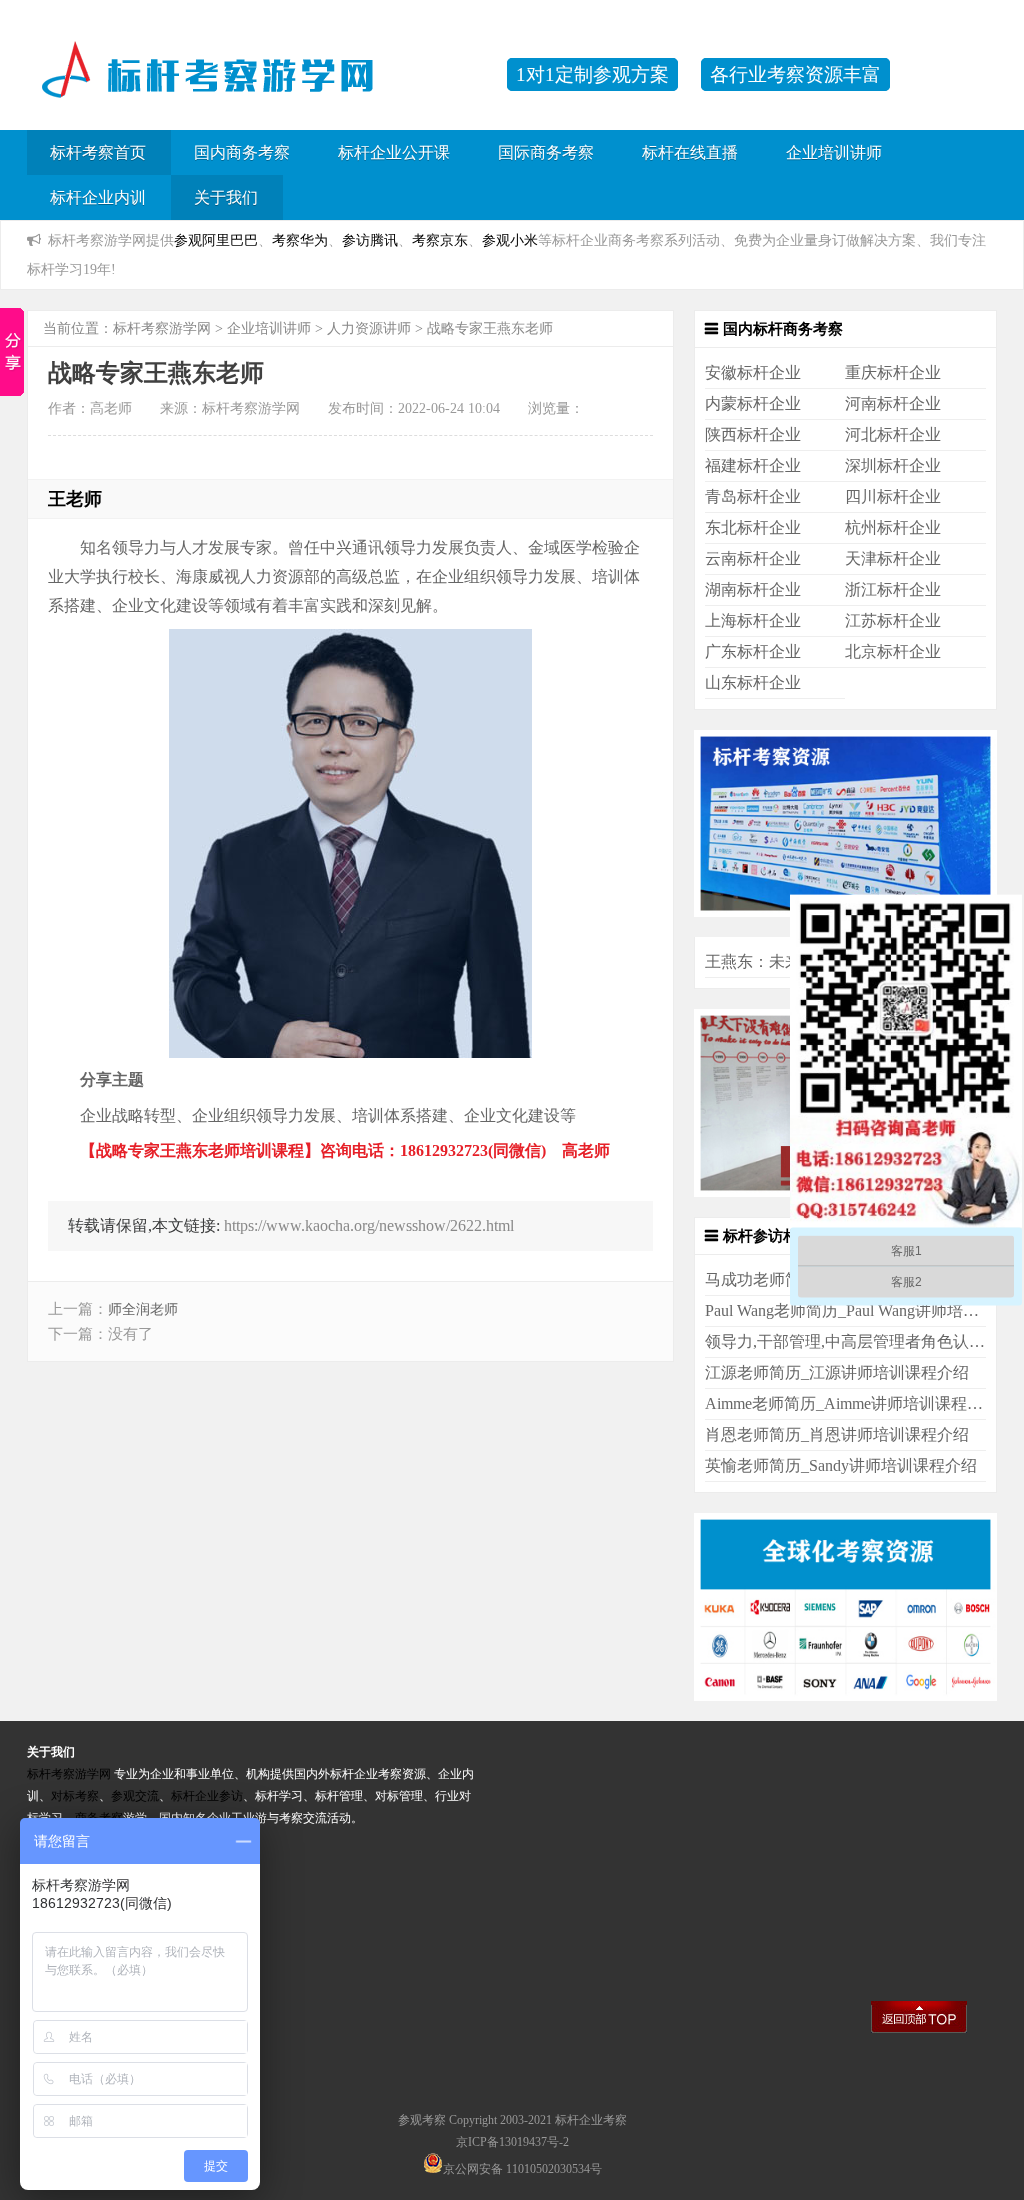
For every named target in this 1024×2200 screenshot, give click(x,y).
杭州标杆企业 (893, 527)
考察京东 (440, 240)
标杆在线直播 (690, 152)
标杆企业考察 (591, 2120)
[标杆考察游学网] (257, 84)
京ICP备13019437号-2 (512, 2142)
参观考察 (422, 2120)
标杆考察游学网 (162, 328)
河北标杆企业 (893, 434)
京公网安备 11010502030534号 (522, 2169)
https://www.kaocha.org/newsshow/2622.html (369, 1225)
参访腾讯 (370, 240)
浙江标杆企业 (893, 589)
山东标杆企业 (753, 682)
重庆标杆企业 (893, 372)
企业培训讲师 (834, 152)
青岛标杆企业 (753, 496)
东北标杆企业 (753, 527)
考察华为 (300, 240)
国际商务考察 (546, 152)
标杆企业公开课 (394, 152)
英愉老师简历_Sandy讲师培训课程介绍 (841, 1465)
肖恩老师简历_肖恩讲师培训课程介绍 (837, 1434)
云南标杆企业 (753, 558)
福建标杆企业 (753, 465)
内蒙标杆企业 (753, 403)
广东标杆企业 (753, 651)
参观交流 (135, 1796)
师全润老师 (143, 1309)
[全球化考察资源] (845, 1695)
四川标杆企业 (893, 496)
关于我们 (226, 197)
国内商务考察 (242, 152)
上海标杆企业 (753, 620)
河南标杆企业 (893, 403)
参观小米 (510, 240)
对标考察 (75, 1796)
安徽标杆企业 (753, 372)
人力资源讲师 (369, 328)
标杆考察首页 (98, 152)
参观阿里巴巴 (216, 240)
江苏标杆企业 (893, 620)
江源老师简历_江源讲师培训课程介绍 (837, 1372)
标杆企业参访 (207, 1796)
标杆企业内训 (98, 197)
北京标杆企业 (893, 651)
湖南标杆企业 (753, 589)
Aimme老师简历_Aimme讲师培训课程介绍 (852, 1403)
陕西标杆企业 (753, 434)
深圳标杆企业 (893, 465)
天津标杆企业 (893, 558)
